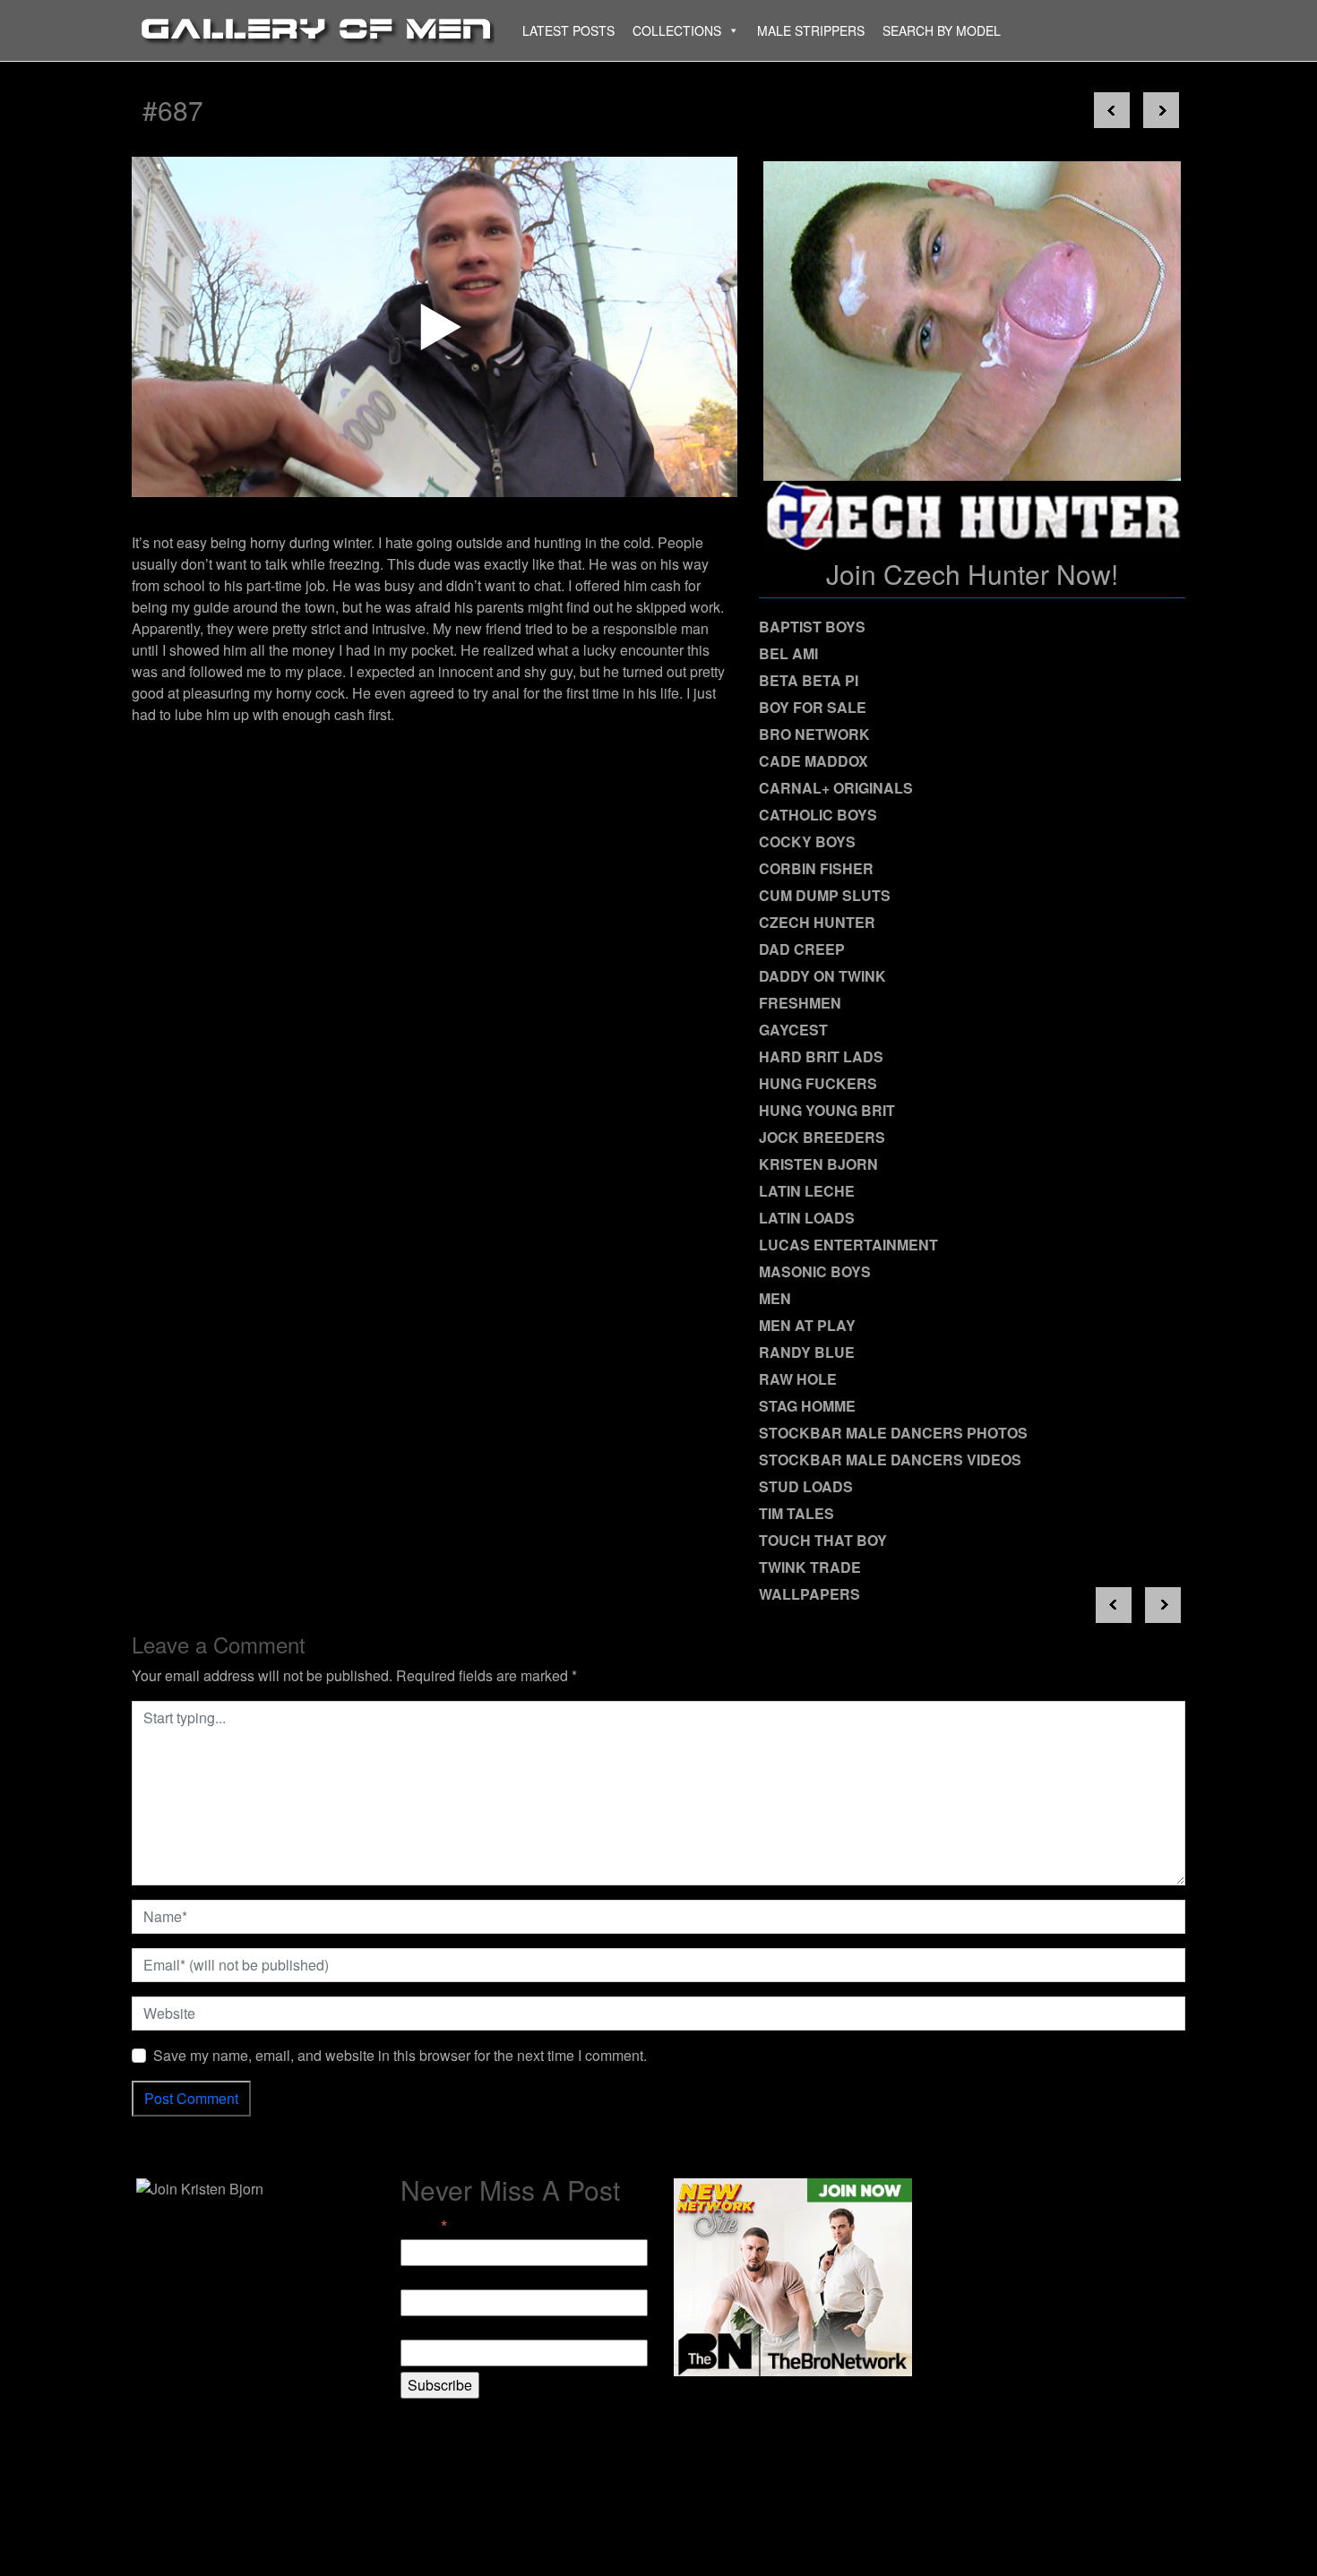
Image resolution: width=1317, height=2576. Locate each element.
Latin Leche (807, 1191)
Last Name (435, 2328)
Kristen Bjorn (818, 1164)
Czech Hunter (817, 922)
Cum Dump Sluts (825, 895)
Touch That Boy (823, 1540)
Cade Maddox (813, 761)
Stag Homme (807, 1406)
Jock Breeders (822, 1137)
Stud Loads (806, 1486)
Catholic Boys (818, 815)
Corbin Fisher (816, 868)
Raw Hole (798, 1379)
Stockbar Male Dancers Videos (890, 1460)
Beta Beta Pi (809, 680)
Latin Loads (807, 1218)
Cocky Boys (807, 841)
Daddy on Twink (822, 976)
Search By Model (942, 30)
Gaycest (793, 1030)
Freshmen (800, 1003)
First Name (435, 2278)
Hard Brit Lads (821, 1056)
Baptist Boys (812, 627)
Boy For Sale (813, 707)
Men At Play (807, 1325)
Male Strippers (811, 30)
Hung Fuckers (818, 1083)
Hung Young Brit (827, 1110)
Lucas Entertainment (848, 1245)
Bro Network (814, 734)
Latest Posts (568, 30)
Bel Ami (788, 653)
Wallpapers (809, 1594)
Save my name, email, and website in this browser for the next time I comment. (400, 2055)
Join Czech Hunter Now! (972, 574)
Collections (677, 30)
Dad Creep (802, 949)
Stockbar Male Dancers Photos (893, 1433)
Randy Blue (807, 1352)
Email (424, 2226)
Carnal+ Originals (836, 788)
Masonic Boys (815, 1271)
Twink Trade (810, 1567)
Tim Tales (796, 1513)
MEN (775, 1298)
